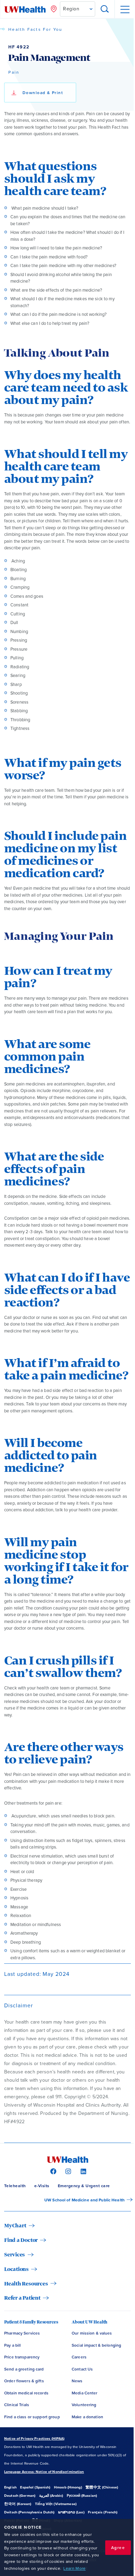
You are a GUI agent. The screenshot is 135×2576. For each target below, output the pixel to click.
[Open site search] (105, 9)
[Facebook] (52, 2171)
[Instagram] (67, 2171)
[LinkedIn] (83, 2171)
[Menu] (125, 9)
